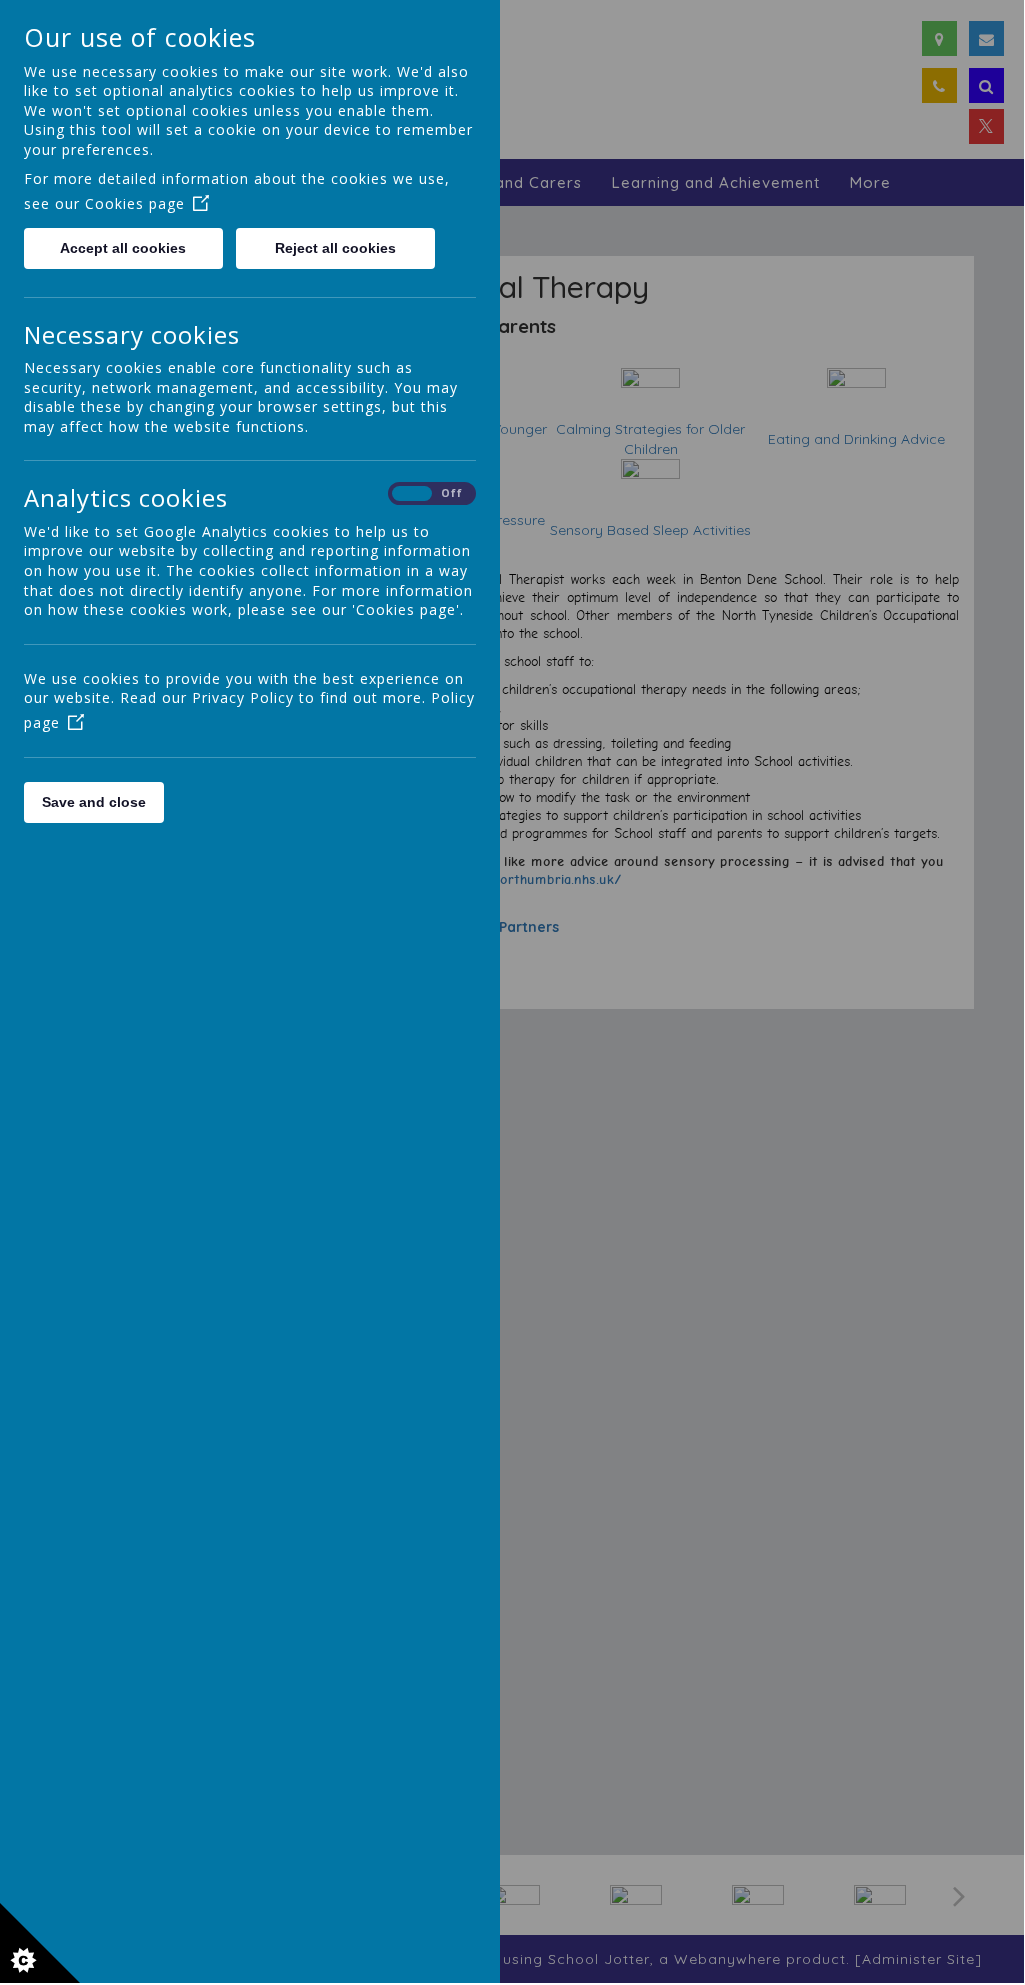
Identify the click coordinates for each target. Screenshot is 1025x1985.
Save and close (94, 802)
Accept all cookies (123, 248)
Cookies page (135, 203)
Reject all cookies (335, 248)
